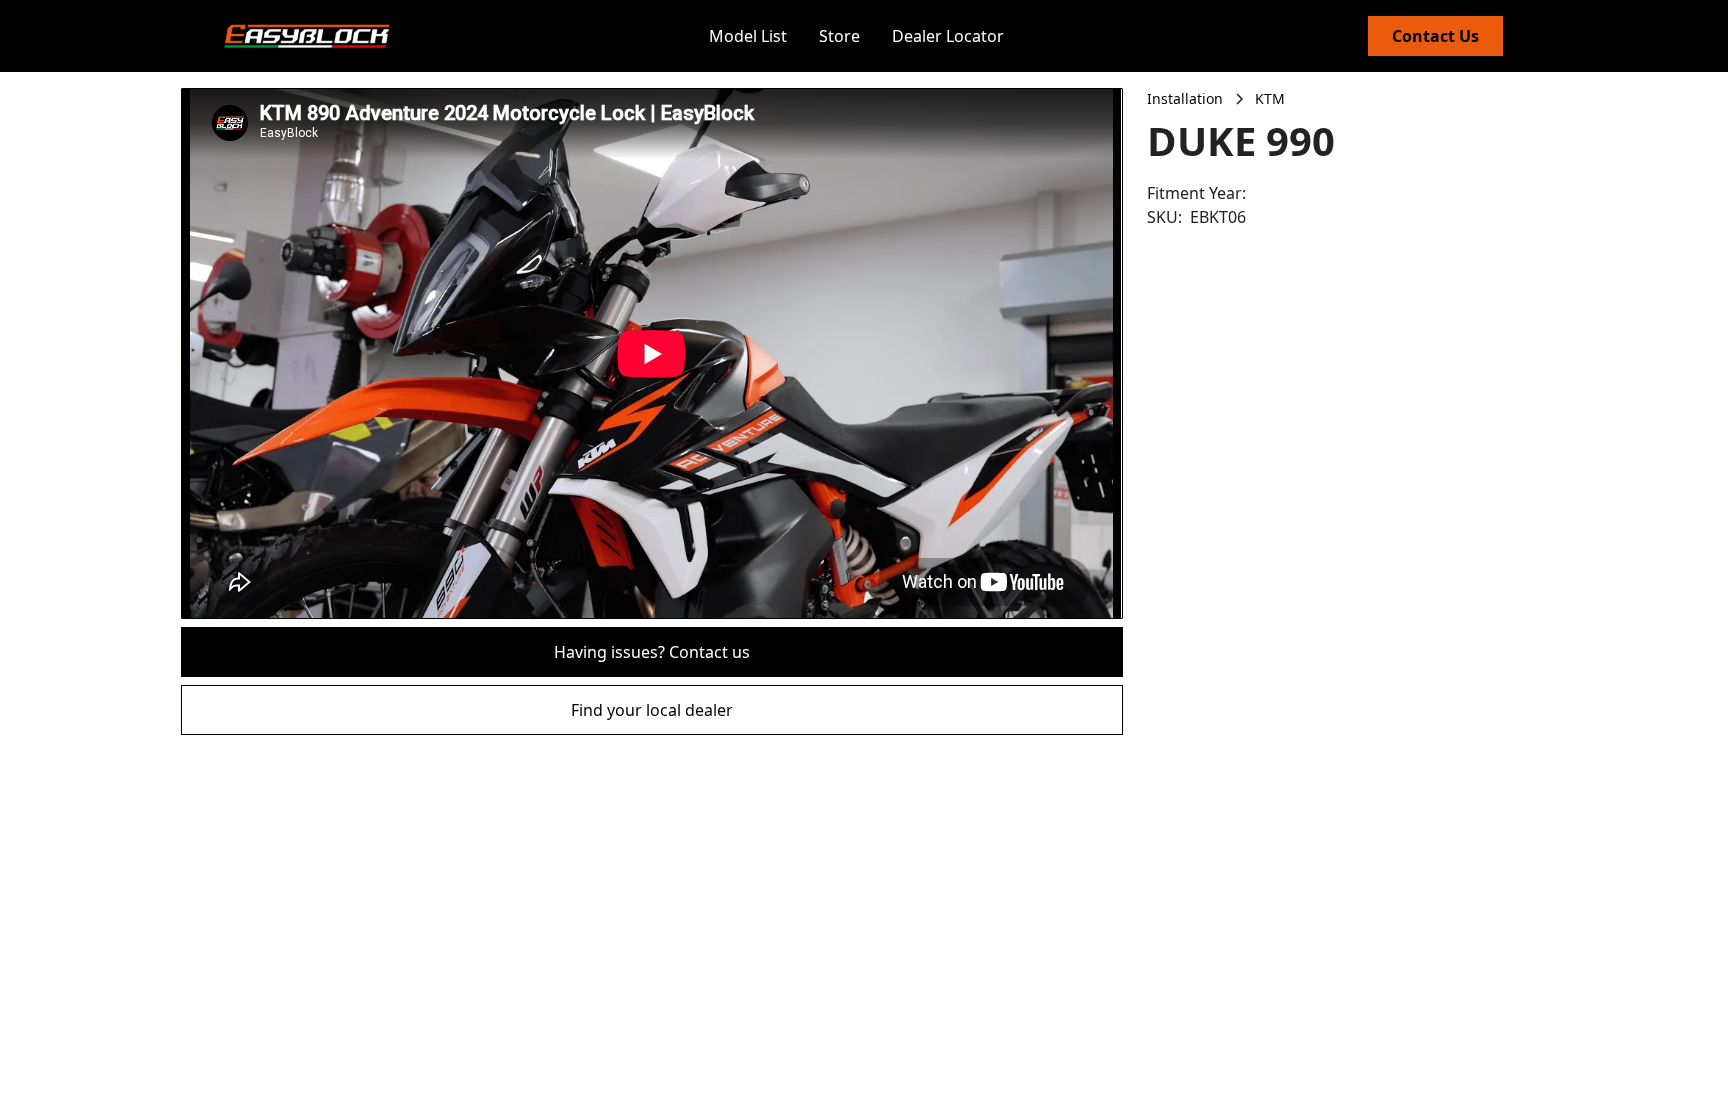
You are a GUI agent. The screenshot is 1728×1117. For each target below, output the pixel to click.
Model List (748, 36)
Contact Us (1435, 36)
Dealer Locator (948, 36)
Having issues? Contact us (652, 652)
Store (839, 36)
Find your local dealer (652, 710)
